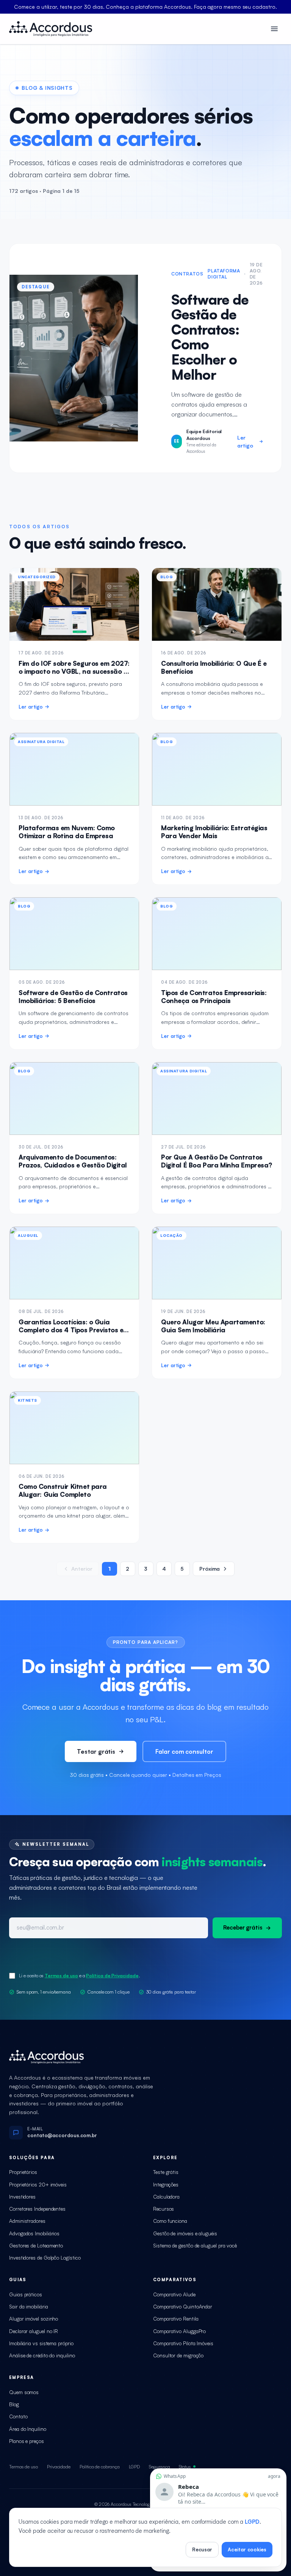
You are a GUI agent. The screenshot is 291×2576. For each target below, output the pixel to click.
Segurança (159, 2466)
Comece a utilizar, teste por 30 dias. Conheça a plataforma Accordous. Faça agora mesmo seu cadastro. (145, 7)
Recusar (202, 2549)
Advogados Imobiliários (34, 2233)
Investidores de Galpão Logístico (45, 2258)
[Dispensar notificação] (218, 2470)
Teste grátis (166, 2172)
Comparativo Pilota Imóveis (183, 2343)
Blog (14, 2404)
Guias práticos (26, 2294)
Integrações (166, 2184)
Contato (18, 2416)
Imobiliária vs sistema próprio (41, 2343)
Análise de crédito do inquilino (42, 2355)
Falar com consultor (184, 1751)
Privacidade (59, 2466)
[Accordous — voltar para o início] (51, 29)
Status (185, 2466)
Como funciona (170, 2221)
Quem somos (24, 2392)
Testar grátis (96, 1751)
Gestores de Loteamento (36, 2245)
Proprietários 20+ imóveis (38, 2184)
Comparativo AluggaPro (179, 2331)
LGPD (135, 2466)
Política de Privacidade (112, 1976)
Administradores (27, 2221)
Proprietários (23, 2172)
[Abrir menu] (274, 29)
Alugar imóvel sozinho (34, 2319)
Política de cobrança (99, 2466)
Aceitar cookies (247, 2549)
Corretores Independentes (37, 2209)
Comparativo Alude (174, 2294)
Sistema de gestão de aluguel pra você (195, 2245)
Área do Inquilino (28, 2429)
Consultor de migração (178, 2355)
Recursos (163, 2209)
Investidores (22, 2196)
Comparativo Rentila (176, 2319)
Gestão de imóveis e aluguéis (185, 2233)
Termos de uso (61, 1976)
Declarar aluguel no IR (34, 2331)
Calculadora (166, 2196)
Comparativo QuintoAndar (183, 2306)
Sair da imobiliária (28, 2306)
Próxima (210, 1569)
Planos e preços (27, 2441)
